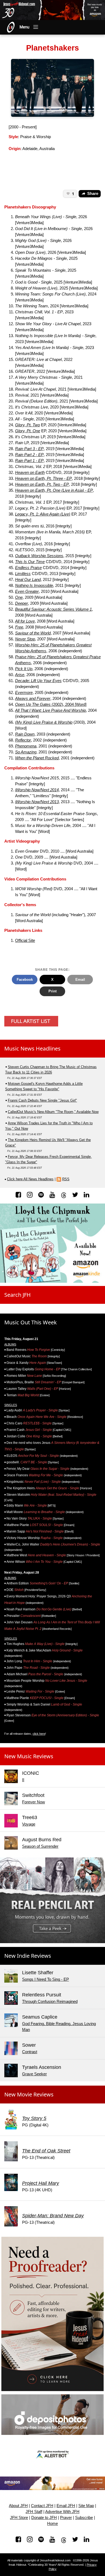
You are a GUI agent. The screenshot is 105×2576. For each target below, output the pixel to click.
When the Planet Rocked (37, 758)
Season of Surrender (40, 1846)
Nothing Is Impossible (34, 586)
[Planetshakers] (52, 88)
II (23, 1780)
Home (52, 2524)
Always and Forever (33, 699)
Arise (20, 675)
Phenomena (26, 746)
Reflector (23, 740)
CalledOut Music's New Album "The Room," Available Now (53, 1112)
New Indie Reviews (28, 1956)
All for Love (25, 621)
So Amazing (26, 752)
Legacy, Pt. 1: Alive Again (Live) (43, 514)
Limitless (23, 574)
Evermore (24, 693)
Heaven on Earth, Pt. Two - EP (42, 484)
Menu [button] (24, 27)
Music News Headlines (32, 1048)
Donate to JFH (44, 2518)
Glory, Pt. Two (27, 425)
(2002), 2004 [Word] (69, 704)
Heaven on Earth (30, 473)
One (19, 597)
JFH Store (19, 2518)
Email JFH (66, 2506)
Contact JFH (42, 2506)
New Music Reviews (29, 1756)
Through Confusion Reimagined (50, 2002)
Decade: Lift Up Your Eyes (38, 681)
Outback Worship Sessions (39, 556)
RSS (66, 1179)
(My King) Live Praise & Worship (44, 722)
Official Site (25, 940)
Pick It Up (24, 669)
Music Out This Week (31, 1322)
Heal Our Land (28, 580)
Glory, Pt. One (28, 431)
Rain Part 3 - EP (29, 449)
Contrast (30, 2052)
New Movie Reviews (29, 2094)
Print (52, 991)
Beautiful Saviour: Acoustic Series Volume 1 (53, 609)
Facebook (25, 980)
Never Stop (25, 639)
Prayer (66, 2518)
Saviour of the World (33, 633)
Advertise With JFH (62, 2512)
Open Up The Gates (33, 704)
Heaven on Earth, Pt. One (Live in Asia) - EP (54, 490)
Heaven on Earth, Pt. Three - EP (43, 478)
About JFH (18, 2506)
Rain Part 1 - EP (29, 461)
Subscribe (84, 2518)
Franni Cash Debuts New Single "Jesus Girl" (42, 1100)
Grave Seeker (34, 2074)
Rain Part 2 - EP (29, 455)
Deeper (22, 603)
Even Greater (27, 591)
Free (19, 627)
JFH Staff (34, 2512)
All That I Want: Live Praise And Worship (50, 710)
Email (80, 980)
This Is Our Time (30, 562)
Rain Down (25, 734)
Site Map (86, 2506)
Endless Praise (28, 568)
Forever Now (34, 1802)
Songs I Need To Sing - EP (45, 1979)
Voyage (29, 1824)
